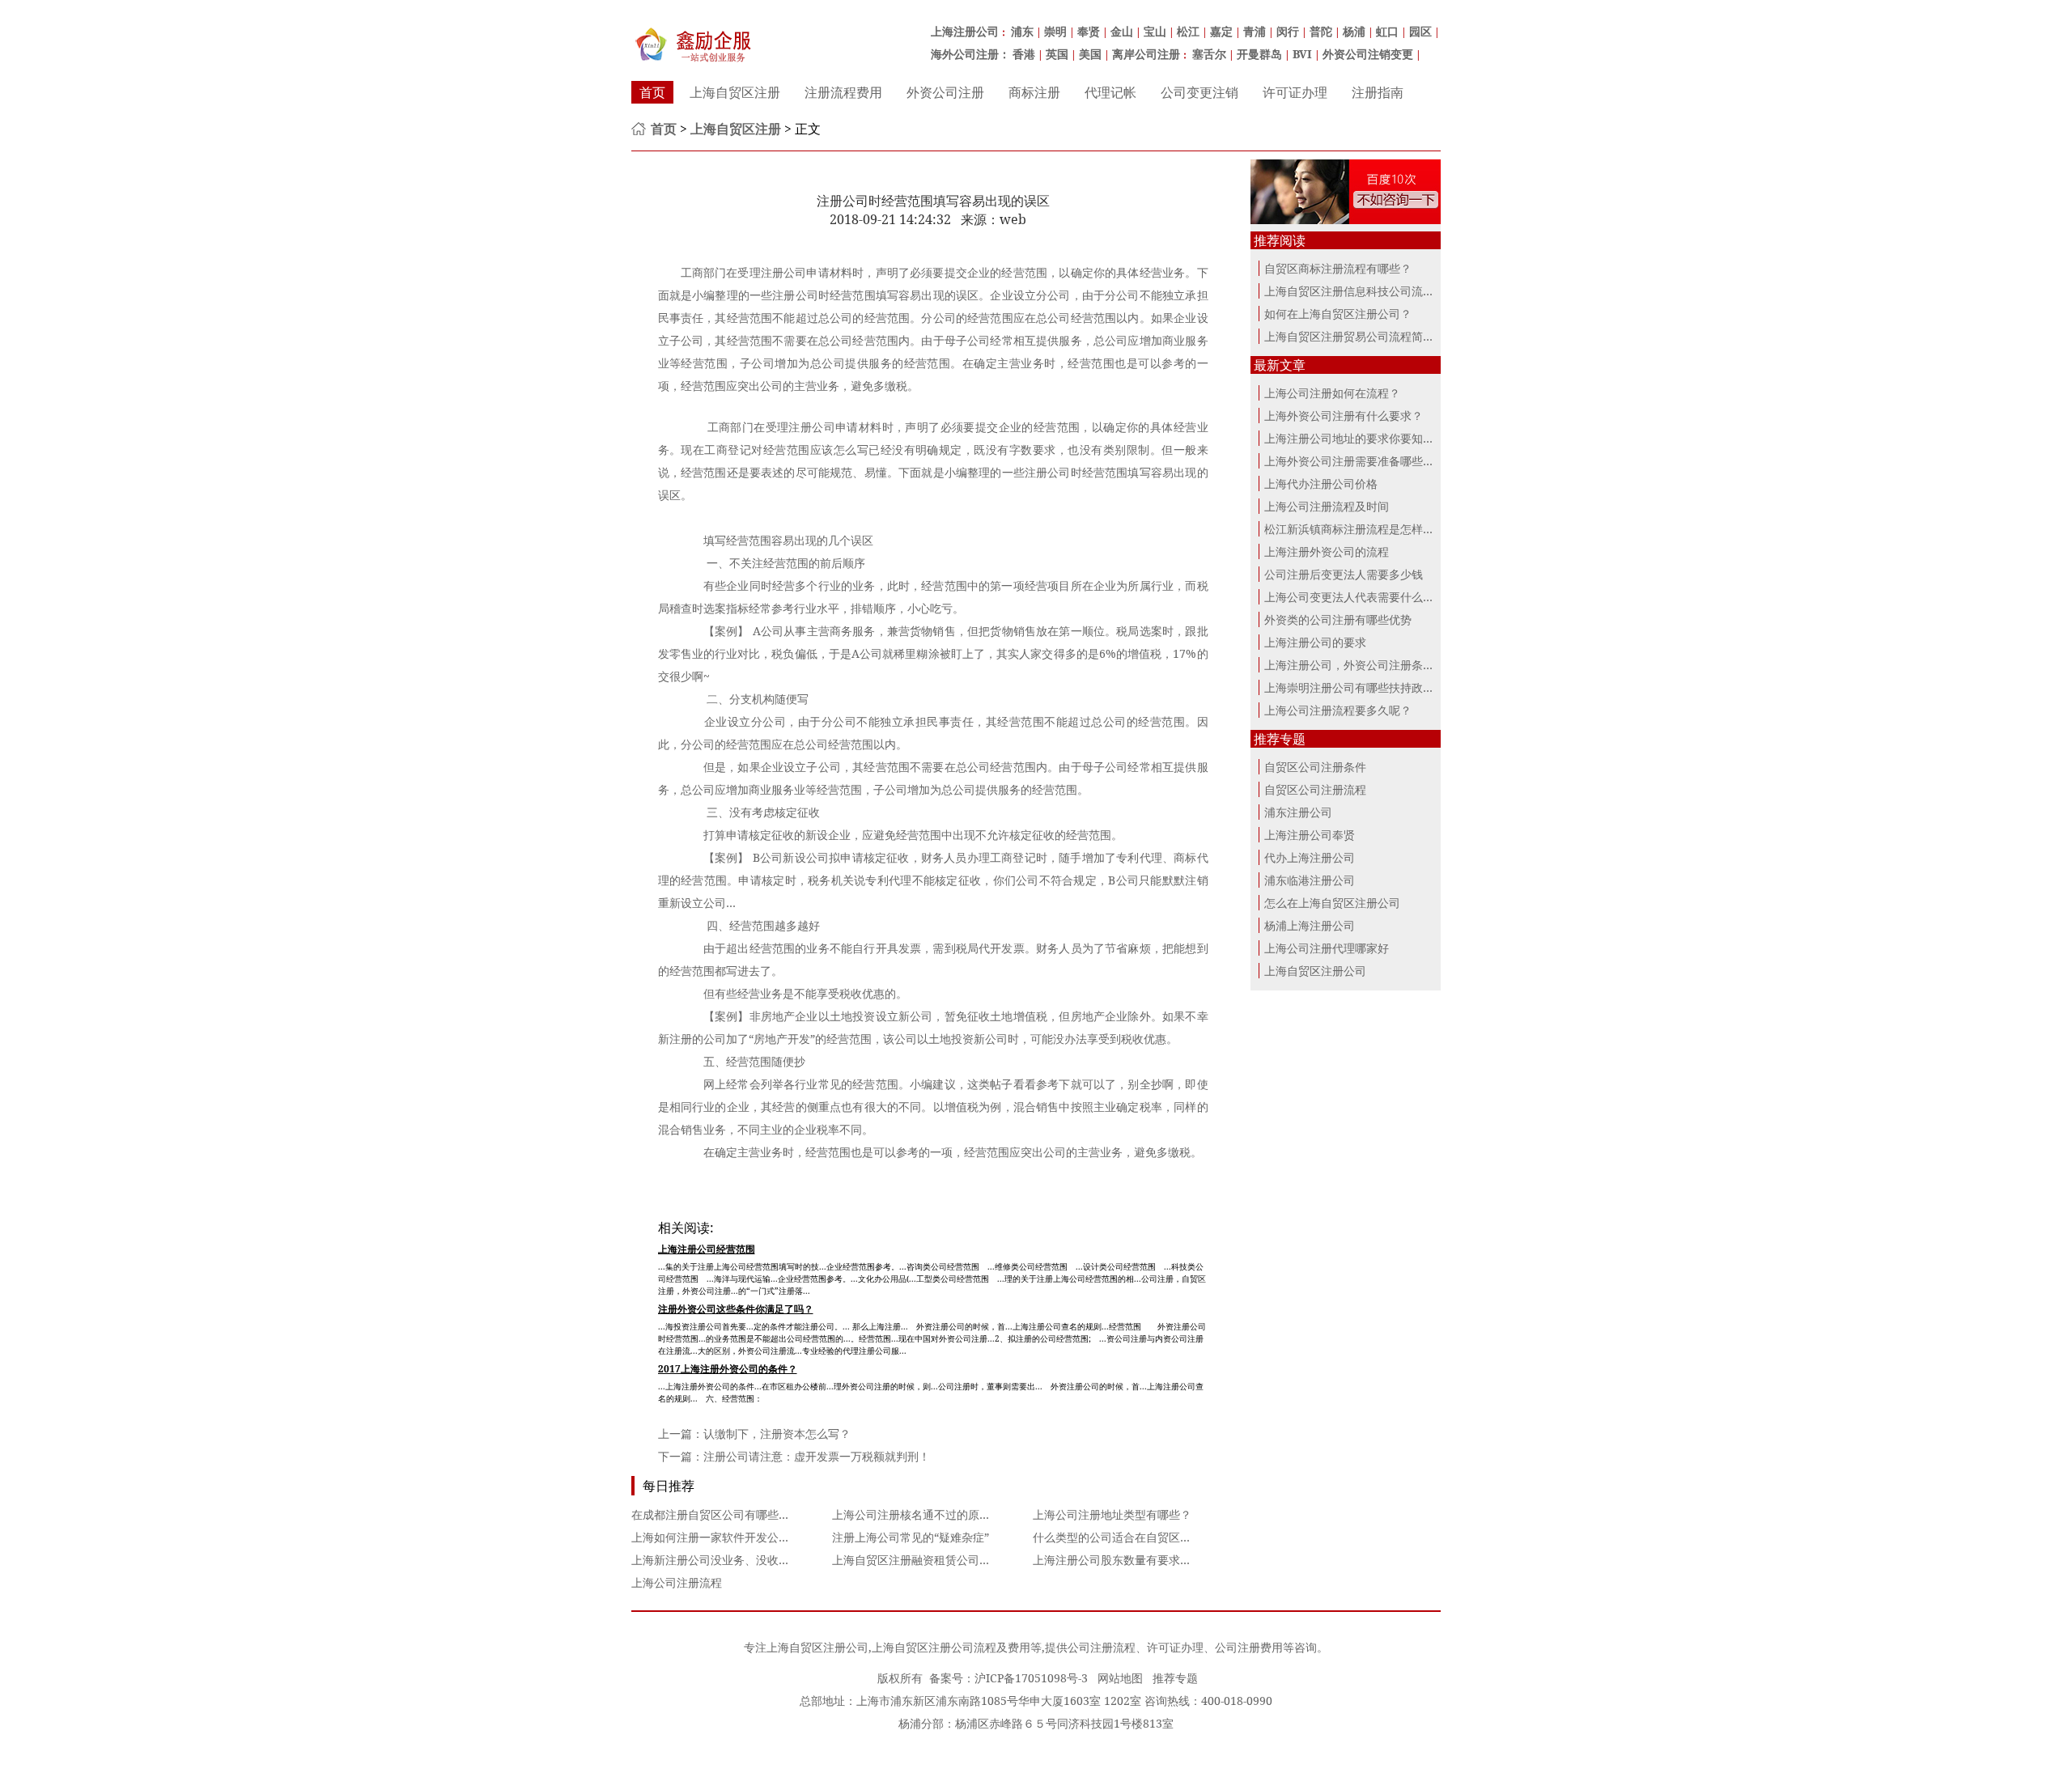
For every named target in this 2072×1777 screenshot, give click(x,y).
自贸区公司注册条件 (1315, 767)
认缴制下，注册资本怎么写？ (777, 1433)
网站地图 (1120, 1678)
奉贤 (1089, 31)
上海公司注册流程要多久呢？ (1338, 710)
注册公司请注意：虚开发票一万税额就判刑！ (817, 1456)
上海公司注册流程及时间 (1327, 506)
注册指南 (1378, 92)
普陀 (1321, 31)
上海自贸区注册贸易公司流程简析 (1349, 336)
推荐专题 (1175, 1678)
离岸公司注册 (1146, 54)
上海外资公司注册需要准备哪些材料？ (1361, 461)
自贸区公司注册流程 (1315, 789)
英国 (1057, 54)
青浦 (1255, 31)
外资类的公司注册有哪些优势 (1338, 619)
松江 (1188, 31)
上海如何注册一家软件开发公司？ (716, 1537)
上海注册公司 (965, 31)
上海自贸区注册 (735, 92)
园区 (1420, 31)
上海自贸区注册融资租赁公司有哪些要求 (934, 1560)
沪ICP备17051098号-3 (1031, 1678)
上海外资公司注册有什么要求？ (1344, 416)
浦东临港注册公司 (1310, 880)
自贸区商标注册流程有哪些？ (1338, 268)
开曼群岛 (1259, 54)
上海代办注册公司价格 (1321, 483)
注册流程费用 (843, 92)
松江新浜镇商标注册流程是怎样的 (1349, 529)
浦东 (1022, 31)
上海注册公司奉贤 (1310, 835)
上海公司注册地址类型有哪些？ (1112, 1514)
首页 (652, 92)
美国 (1090, 54)
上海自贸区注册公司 (1315, 971)
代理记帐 (1110, 92)
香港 (1024, 54)
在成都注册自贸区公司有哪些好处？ (722, 1514)
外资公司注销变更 (1368, 54)
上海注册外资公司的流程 (1327, 551)
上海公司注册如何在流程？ (1332, 393)
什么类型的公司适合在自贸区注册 (1118, 1537)
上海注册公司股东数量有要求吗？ (1118, 1560)
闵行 (1288, 31)
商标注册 (1034, 92)
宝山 (1155, 31)
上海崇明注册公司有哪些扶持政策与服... (1365, 687)
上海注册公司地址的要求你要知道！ (1355, 438)
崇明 (1055, 31)
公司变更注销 (1199, 92)
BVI (1302, 54)
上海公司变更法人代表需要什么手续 (1355, 597)
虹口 (1387, 31)
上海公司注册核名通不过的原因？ (917, 1514)
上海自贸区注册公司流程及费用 (951, 1647)
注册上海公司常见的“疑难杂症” (911, 1537)
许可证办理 (1295, 92)
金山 (1122, 31)
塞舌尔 (1209, 54)
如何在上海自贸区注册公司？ (1338, 314)
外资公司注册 (945, 92)
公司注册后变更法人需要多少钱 (1344, 574)
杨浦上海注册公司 (1310, 925)
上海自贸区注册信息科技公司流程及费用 (1366, 291)
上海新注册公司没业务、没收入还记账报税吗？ (750, 1560)
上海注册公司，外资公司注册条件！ (1355, 665)
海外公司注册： (970, 54)
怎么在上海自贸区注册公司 (1332, 903)
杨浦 (1354, 31)
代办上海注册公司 (1310, 857)
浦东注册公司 (1298, 812)
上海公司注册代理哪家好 (1327, 948)
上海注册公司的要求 (1315, 642)
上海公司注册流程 (677, 1582)
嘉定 (1221, 31)
